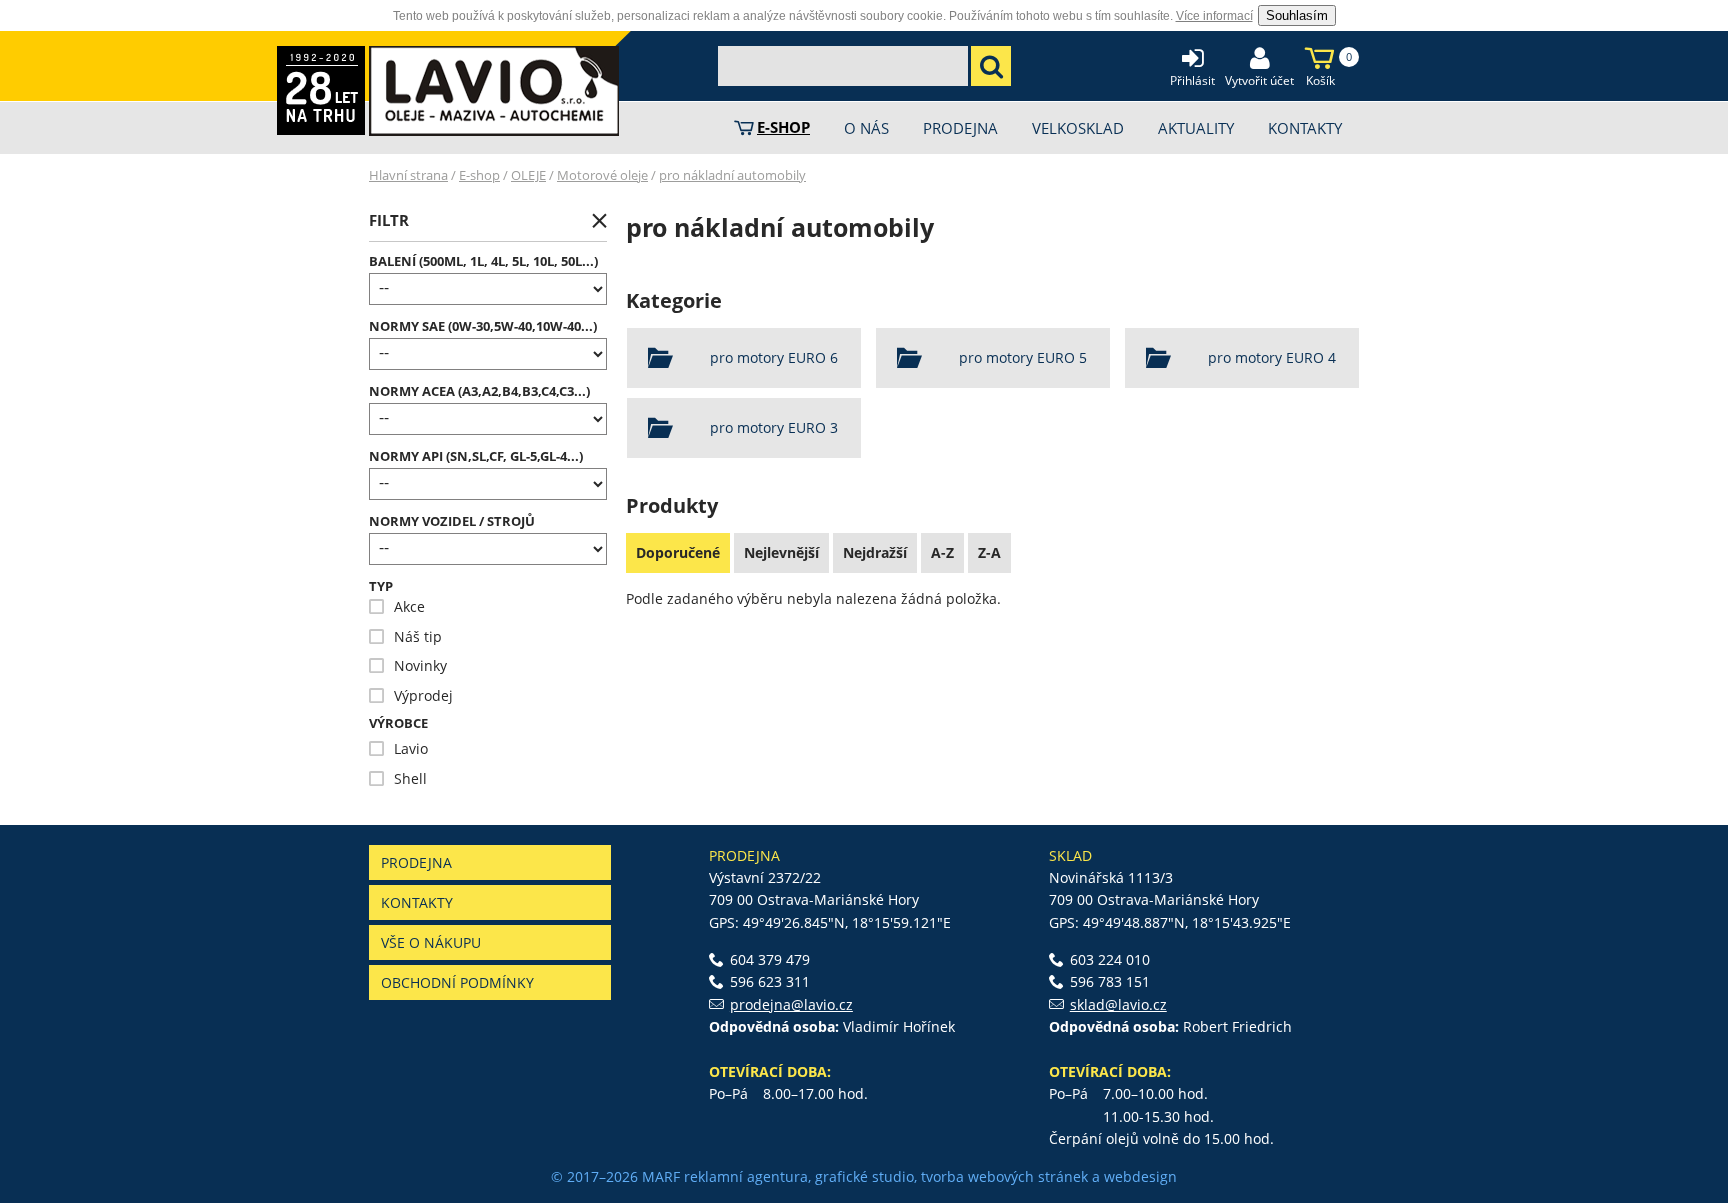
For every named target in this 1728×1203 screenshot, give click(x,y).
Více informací (1214, 16)
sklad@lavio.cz (1118, 1004)
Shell (398, 778)
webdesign (1140, 1176)
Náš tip (405, 636)
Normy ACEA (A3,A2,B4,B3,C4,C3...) (479, 391)
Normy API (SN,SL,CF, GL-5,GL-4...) (476, 456)
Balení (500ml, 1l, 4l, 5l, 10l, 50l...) (483, 261)
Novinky (408, 665)
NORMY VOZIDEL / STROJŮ (452, 521)
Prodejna (416, 862)
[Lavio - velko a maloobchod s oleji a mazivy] (494, 91)
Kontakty (417, 902)
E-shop (479, 175)
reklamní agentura (746, 1176)
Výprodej (411, 695)
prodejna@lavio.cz (791, 1004)
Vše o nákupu (431, 942)
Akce (397, 606)
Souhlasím (1297, 15)
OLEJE (528, 175)
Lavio (398, 748)
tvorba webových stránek (1004, 1176)
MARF (661, 1176)
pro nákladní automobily (732, 175)
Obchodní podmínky (457, 982)
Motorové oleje (602, 175)
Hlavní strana (408, 175)
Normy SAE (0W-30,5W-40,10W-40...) (483, 326)
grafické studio (864, 1176)
